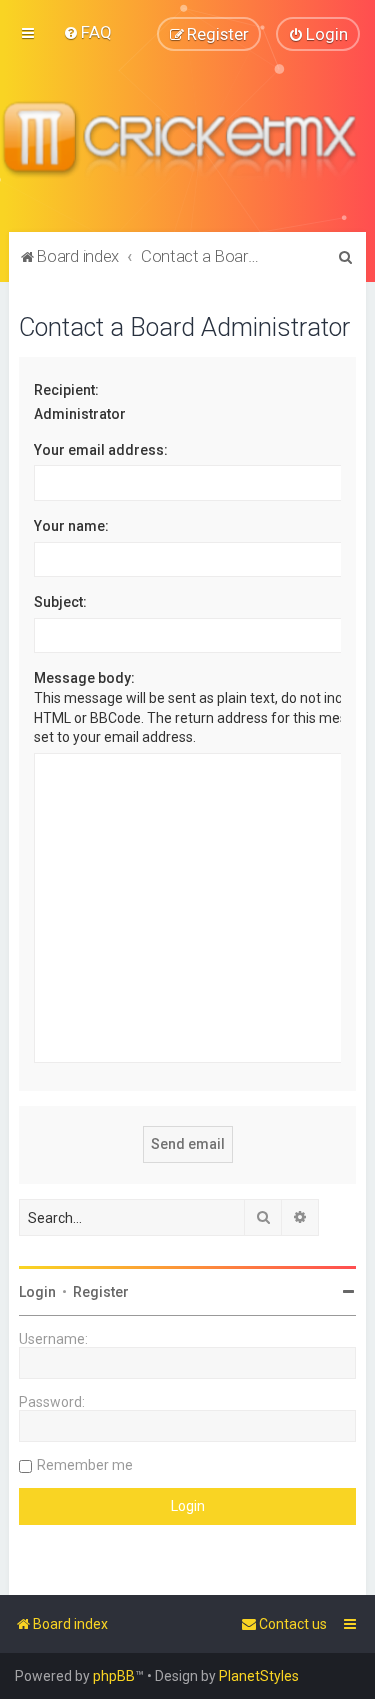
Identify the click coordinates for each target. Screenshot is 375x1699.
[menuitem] (87, 32)
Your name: (71, 526)
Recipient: (66, 390)
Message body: (84, 678)
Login (37, 1292)
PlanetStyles (259, 1676)
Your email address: (101, 450)
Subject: (60, 602)
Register (101, 1292)
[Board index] (187, 141)
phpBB (114, 1676)
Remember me (85, 1465)
